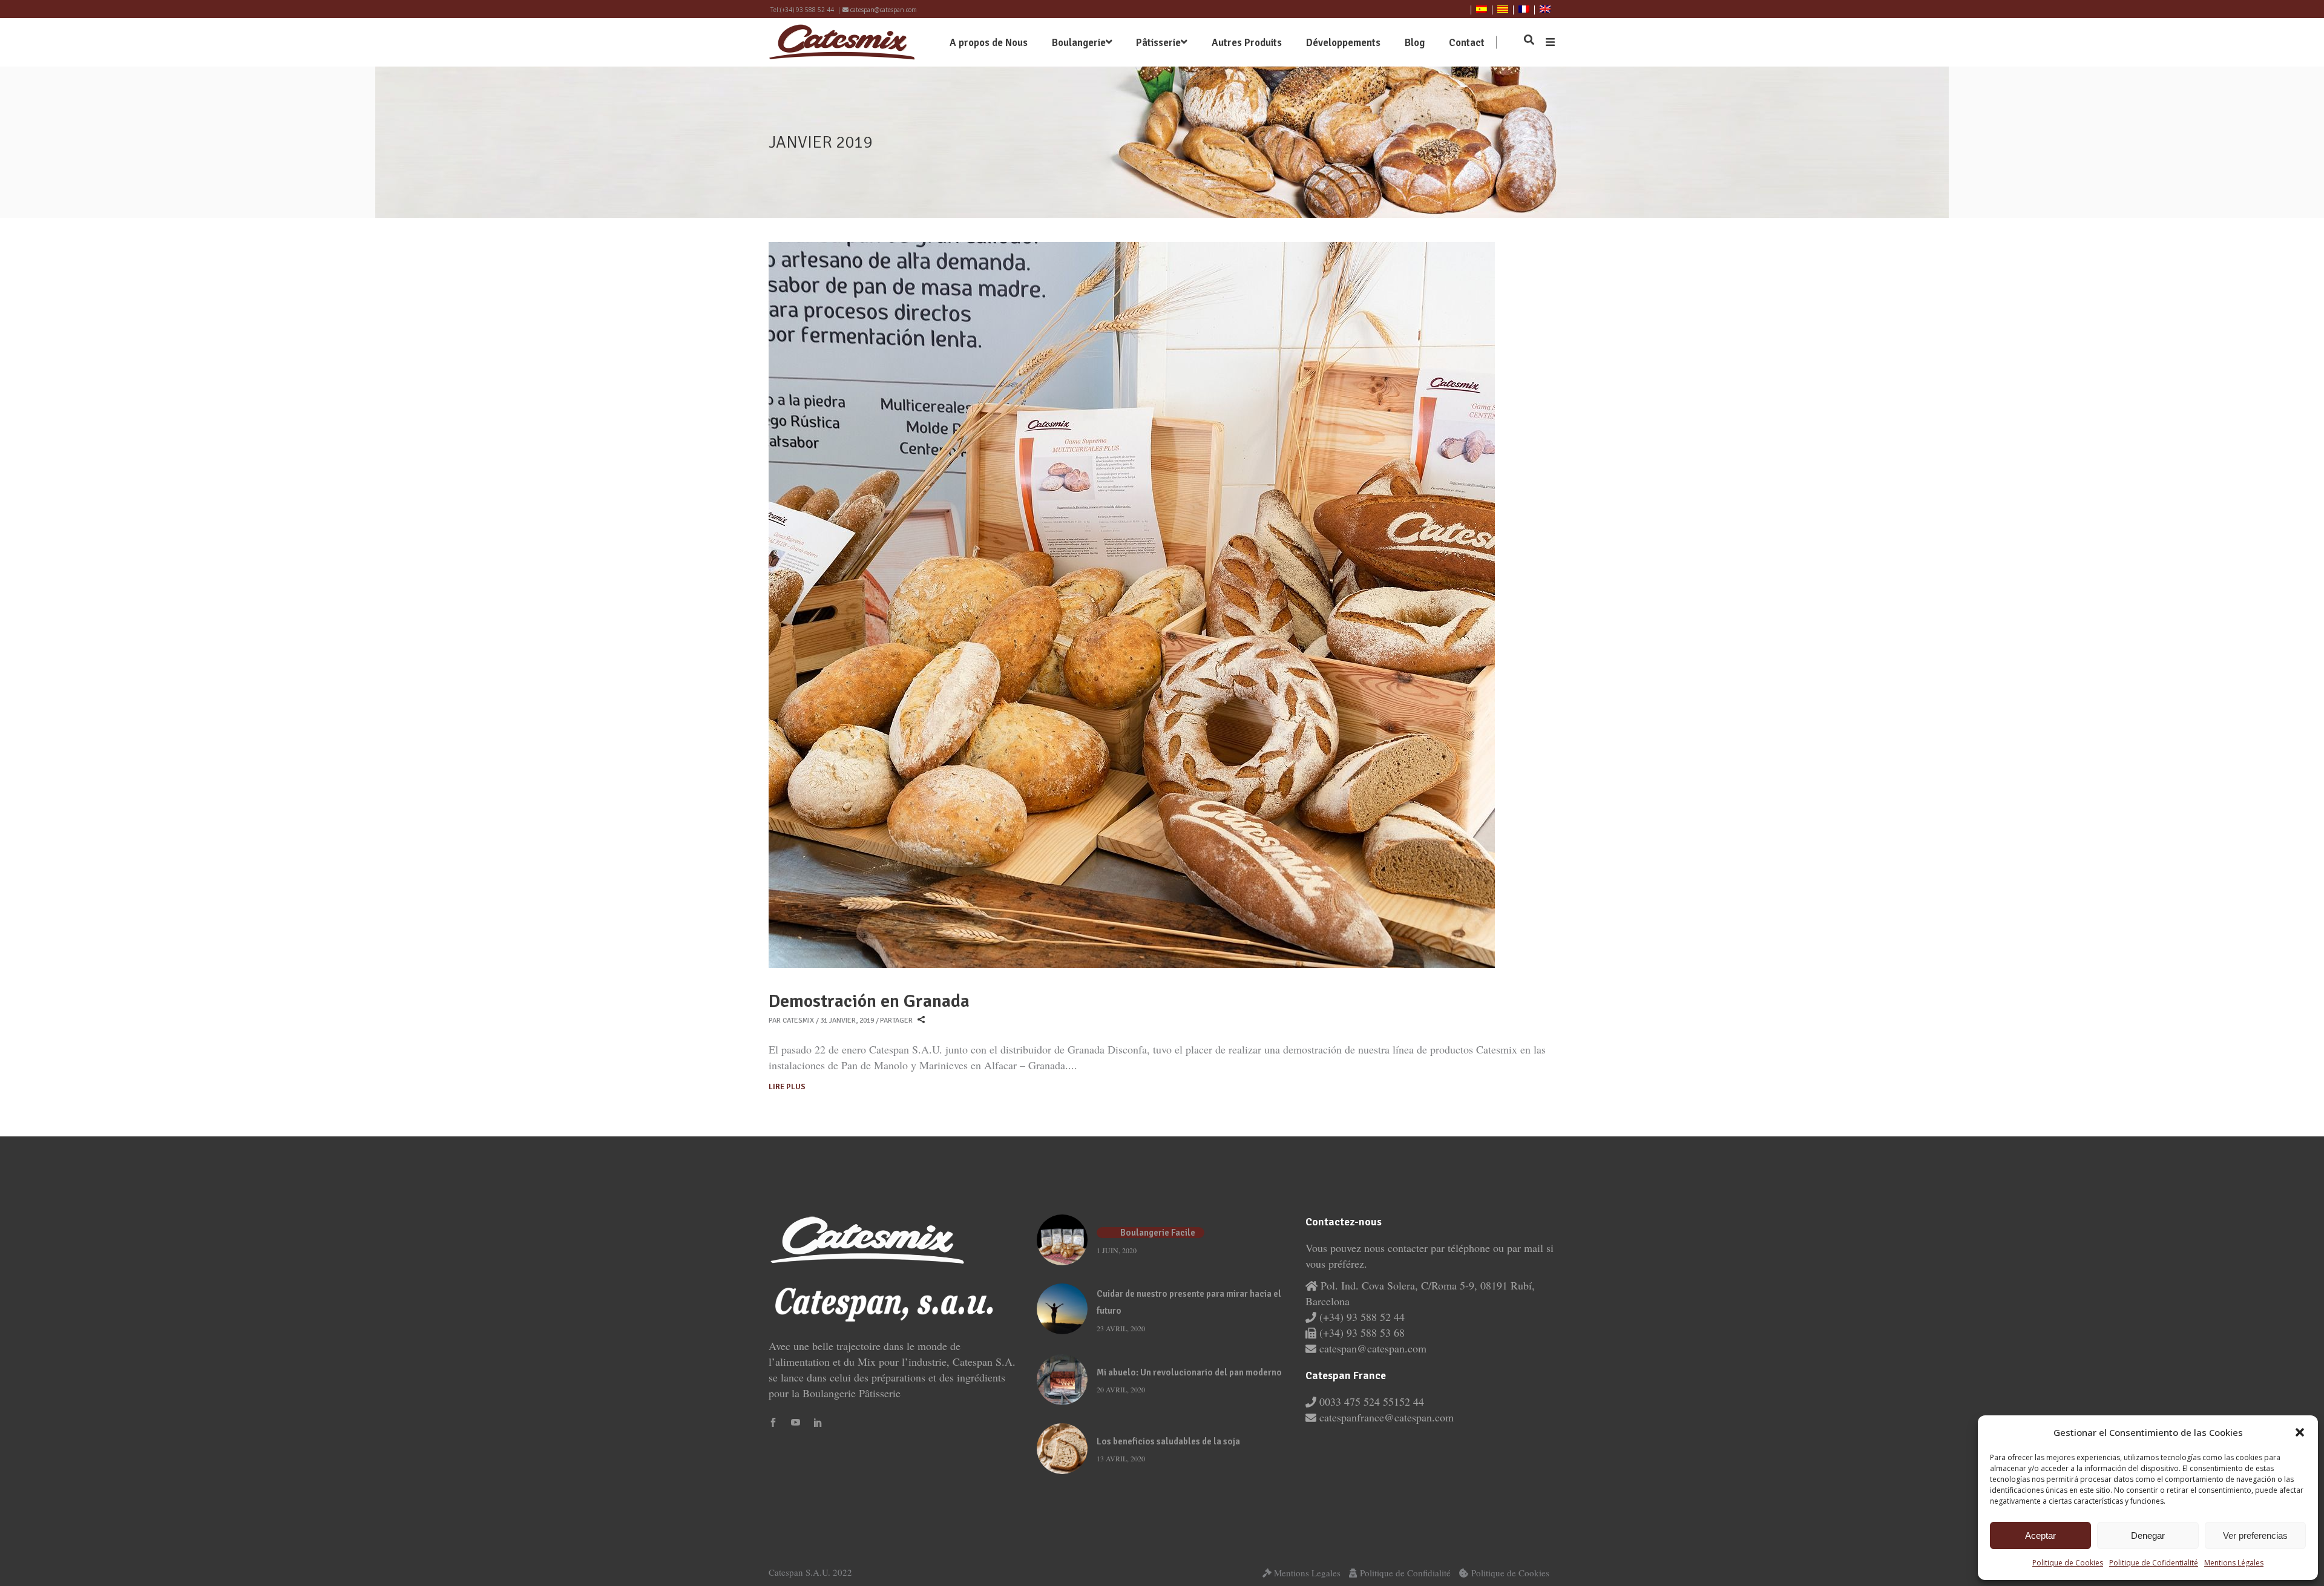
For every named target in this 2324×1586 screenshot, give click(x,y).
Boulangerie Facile (1158, 1233)
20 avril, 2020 (1121, 1389)
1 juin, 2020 (1117, 1250)
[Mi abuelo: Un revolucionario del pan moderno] (1062, 1380)
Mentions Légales (2234, 1563)
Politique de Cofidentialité (2154, 1563)
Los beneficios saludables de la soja (1168, 1441)
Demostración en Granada (869, 1001)
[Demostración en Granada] (1132, 605)
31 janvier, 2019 (847, 1021)
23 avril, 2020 (1121, 1328)
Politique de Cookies (2068, 1563)
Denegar (2148, 1535)
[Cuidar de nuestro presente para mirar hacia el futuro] (1062, 1309)
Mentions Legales (1307, 1573)
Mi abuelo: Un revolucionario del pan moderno (1189, 1372)
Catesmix (798, 1021)
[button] (2300, 1432)
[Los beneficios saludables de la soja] (1062, 1449)
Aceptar (2040, 1535)
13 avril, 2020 (1121, 1458)
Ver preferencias (2255, 1535)
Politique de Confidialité (1405, 1573)
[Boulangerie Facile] (1062, 1240)
